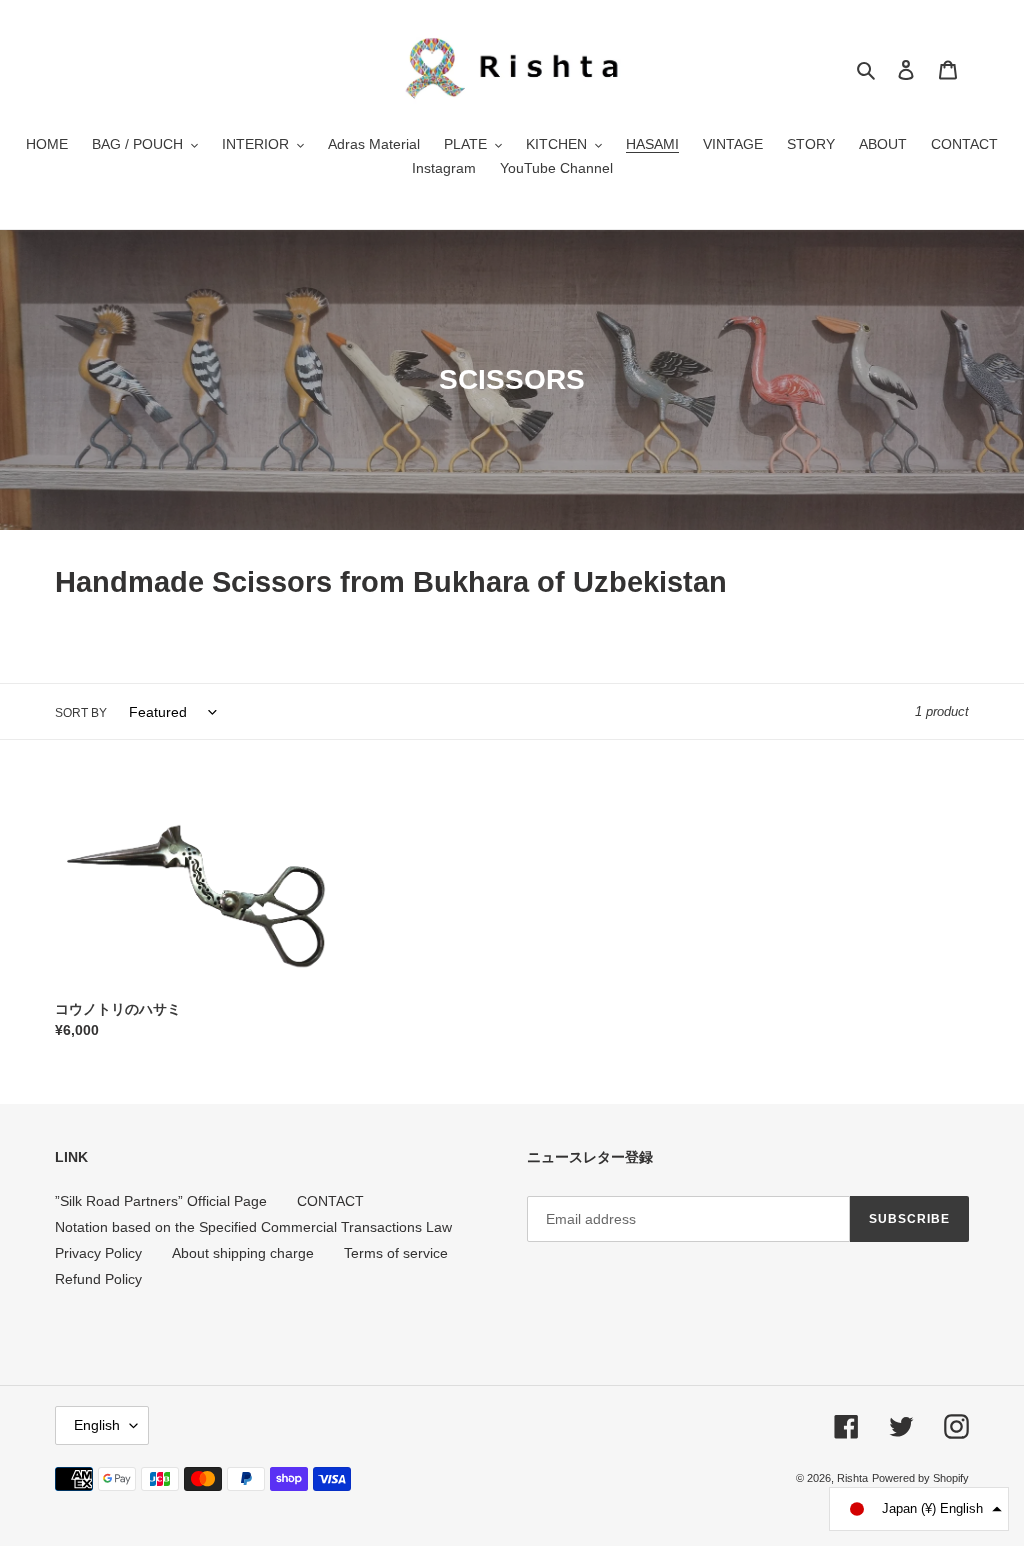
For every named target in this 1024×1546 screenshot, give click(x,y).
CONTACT (330, 1201)
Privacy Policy (98, 1253)
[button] (919, 1509)
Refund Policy (98, 1279)
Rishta (852, 1478)
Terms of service (396, 1253)
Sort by (81, 713)
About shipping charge (243, 1253)
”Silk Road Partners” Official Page (161, 1201)
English (97, 1425)
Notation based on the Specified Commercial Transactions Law (253, 1227)
